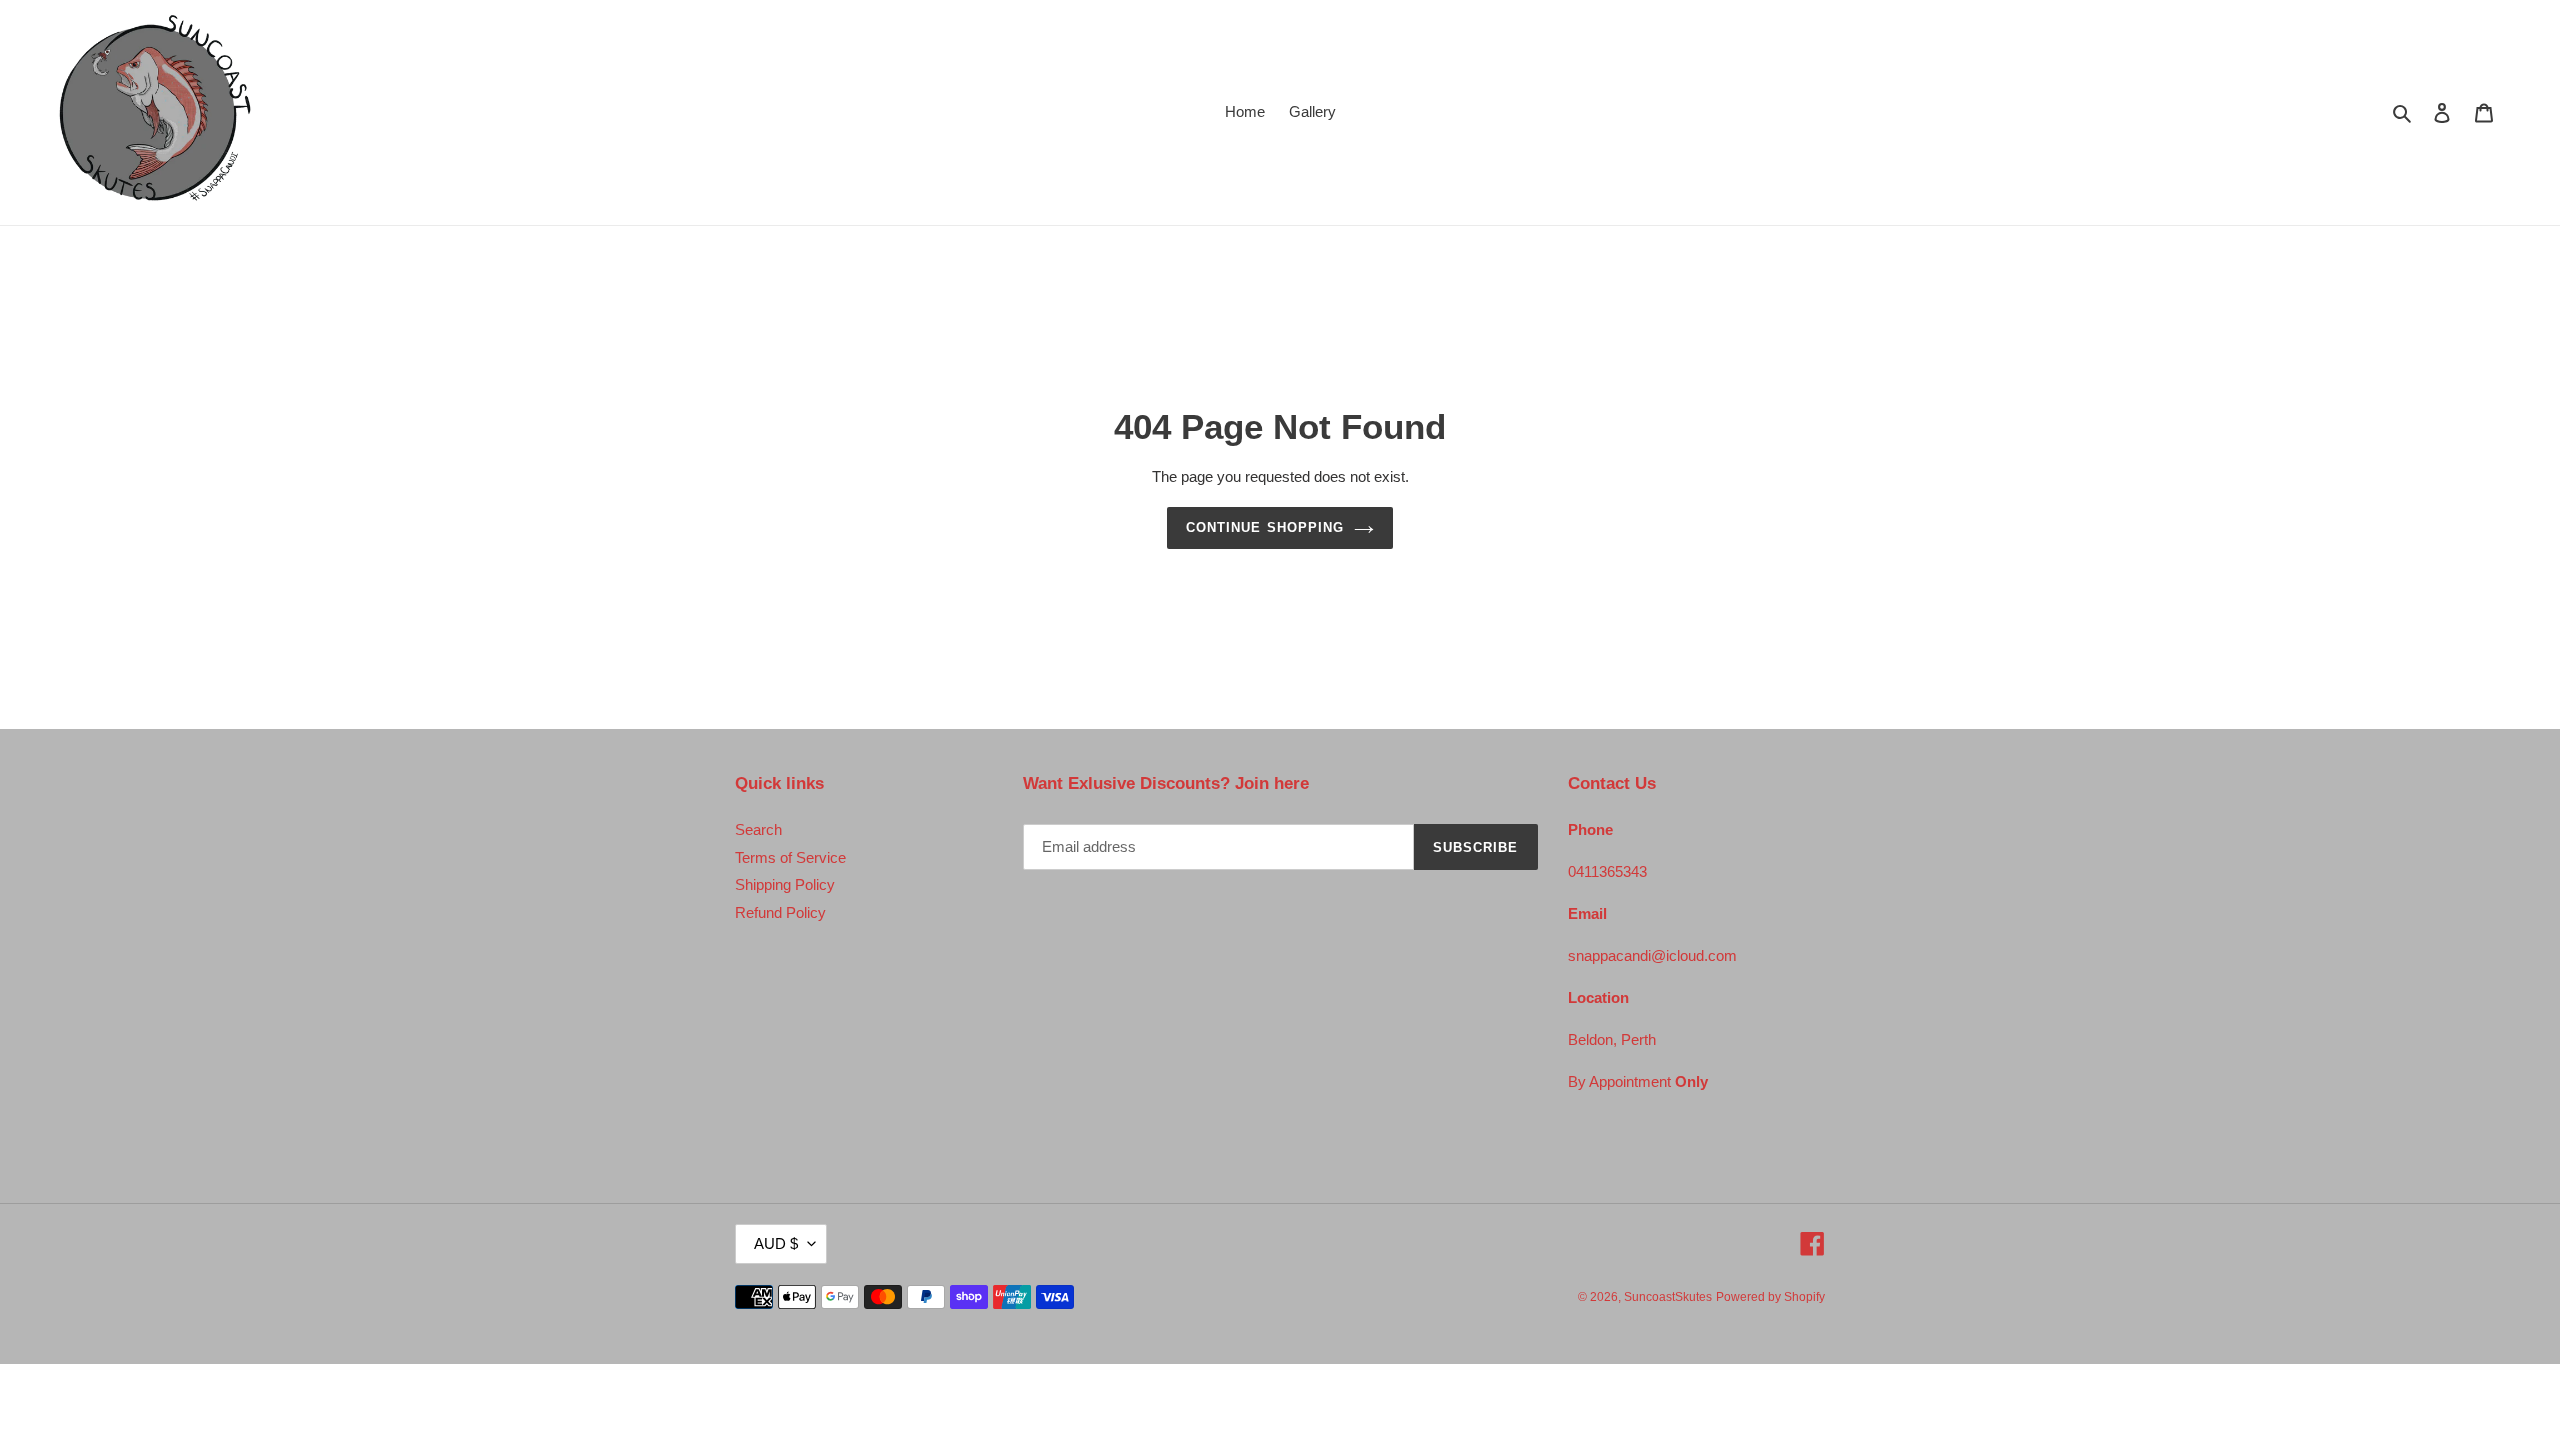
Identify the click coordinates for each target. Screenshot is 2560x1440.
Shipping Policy (785, 884)
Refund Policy (780, 912)
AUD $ (776, 1243)
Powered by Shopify (1770, 1297)
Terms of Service (790, 857)
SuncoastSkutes (1668, 1297)
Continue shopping (1265, 527)
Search (758, 829)
